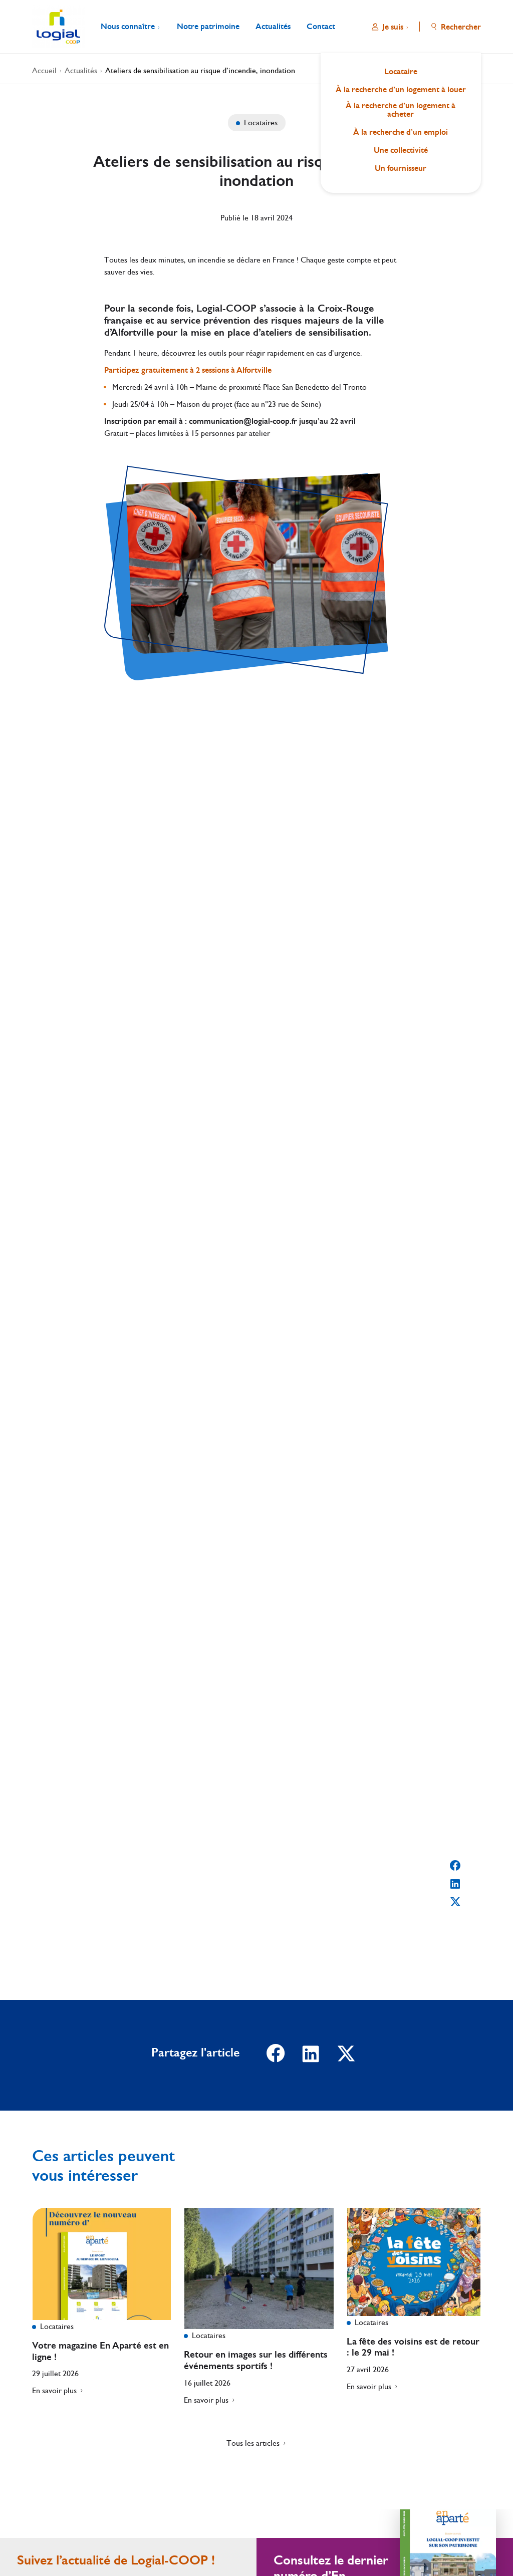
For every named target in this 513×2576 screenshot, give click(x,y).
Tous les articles (253, 2443)
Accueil (44, 70)
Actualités (81, 70)
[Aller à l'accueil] (58, 27)
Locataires (260, 122)
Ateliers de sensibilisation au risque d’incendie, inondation (200, 70)
